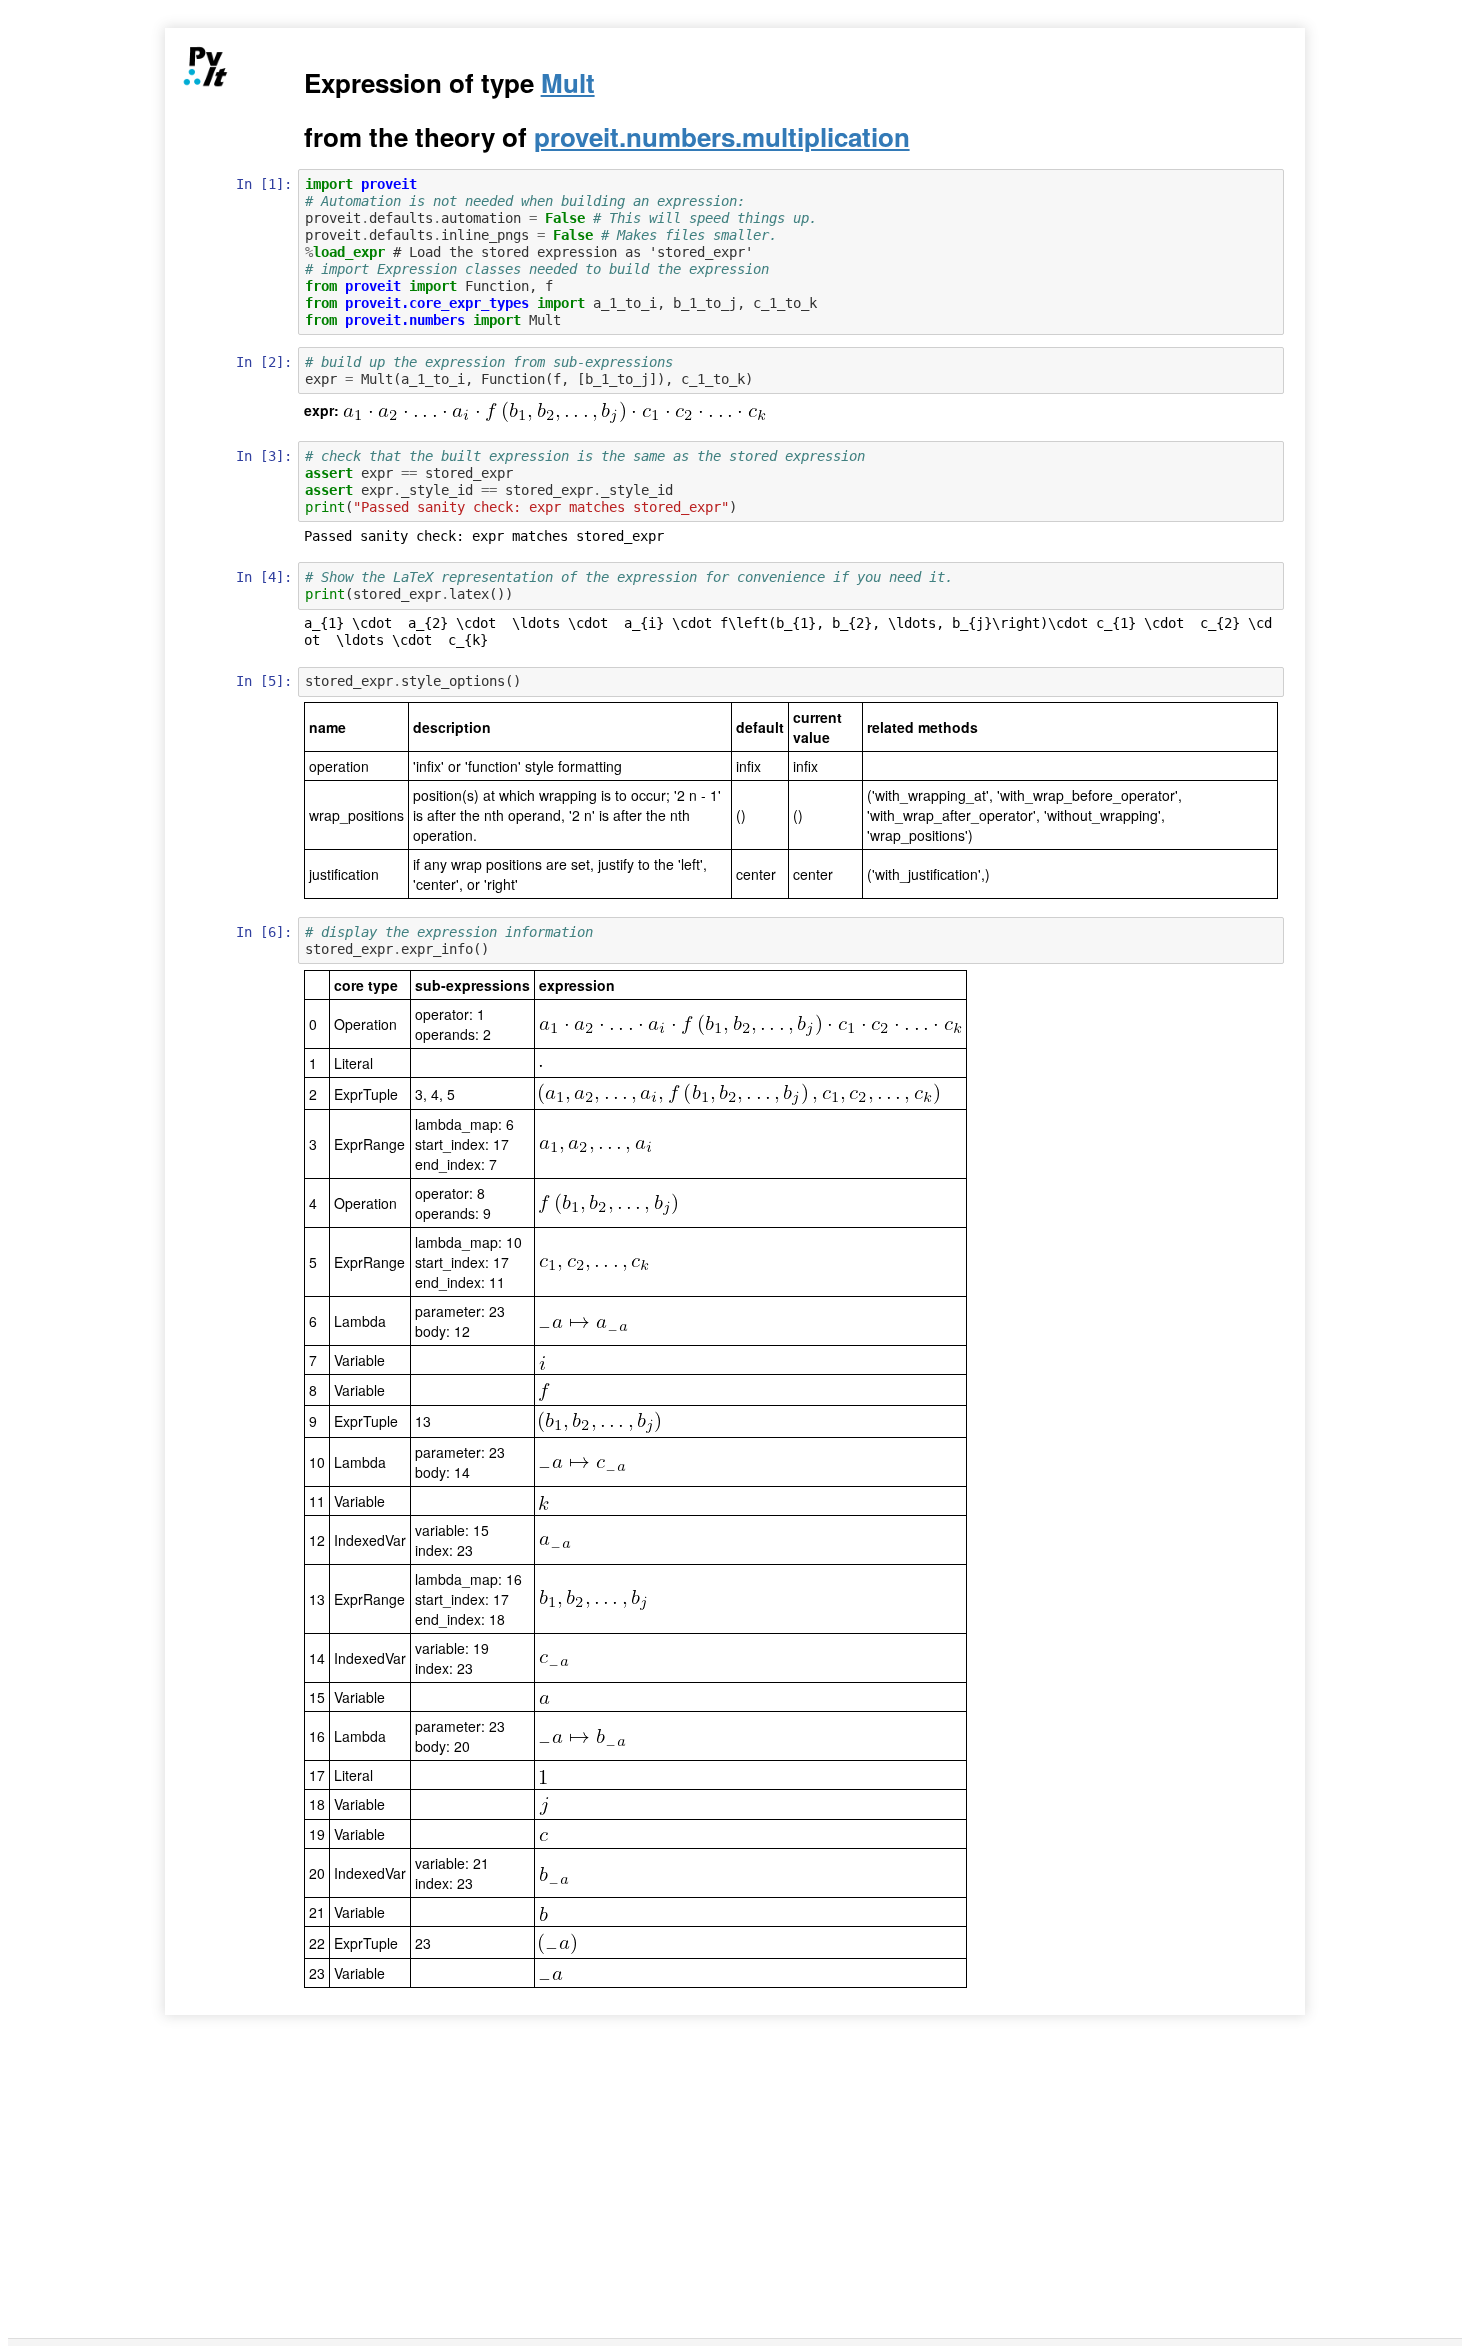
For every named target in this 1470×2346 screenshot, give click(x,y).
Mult (568, 82)
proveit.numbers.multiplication (722, 136)
